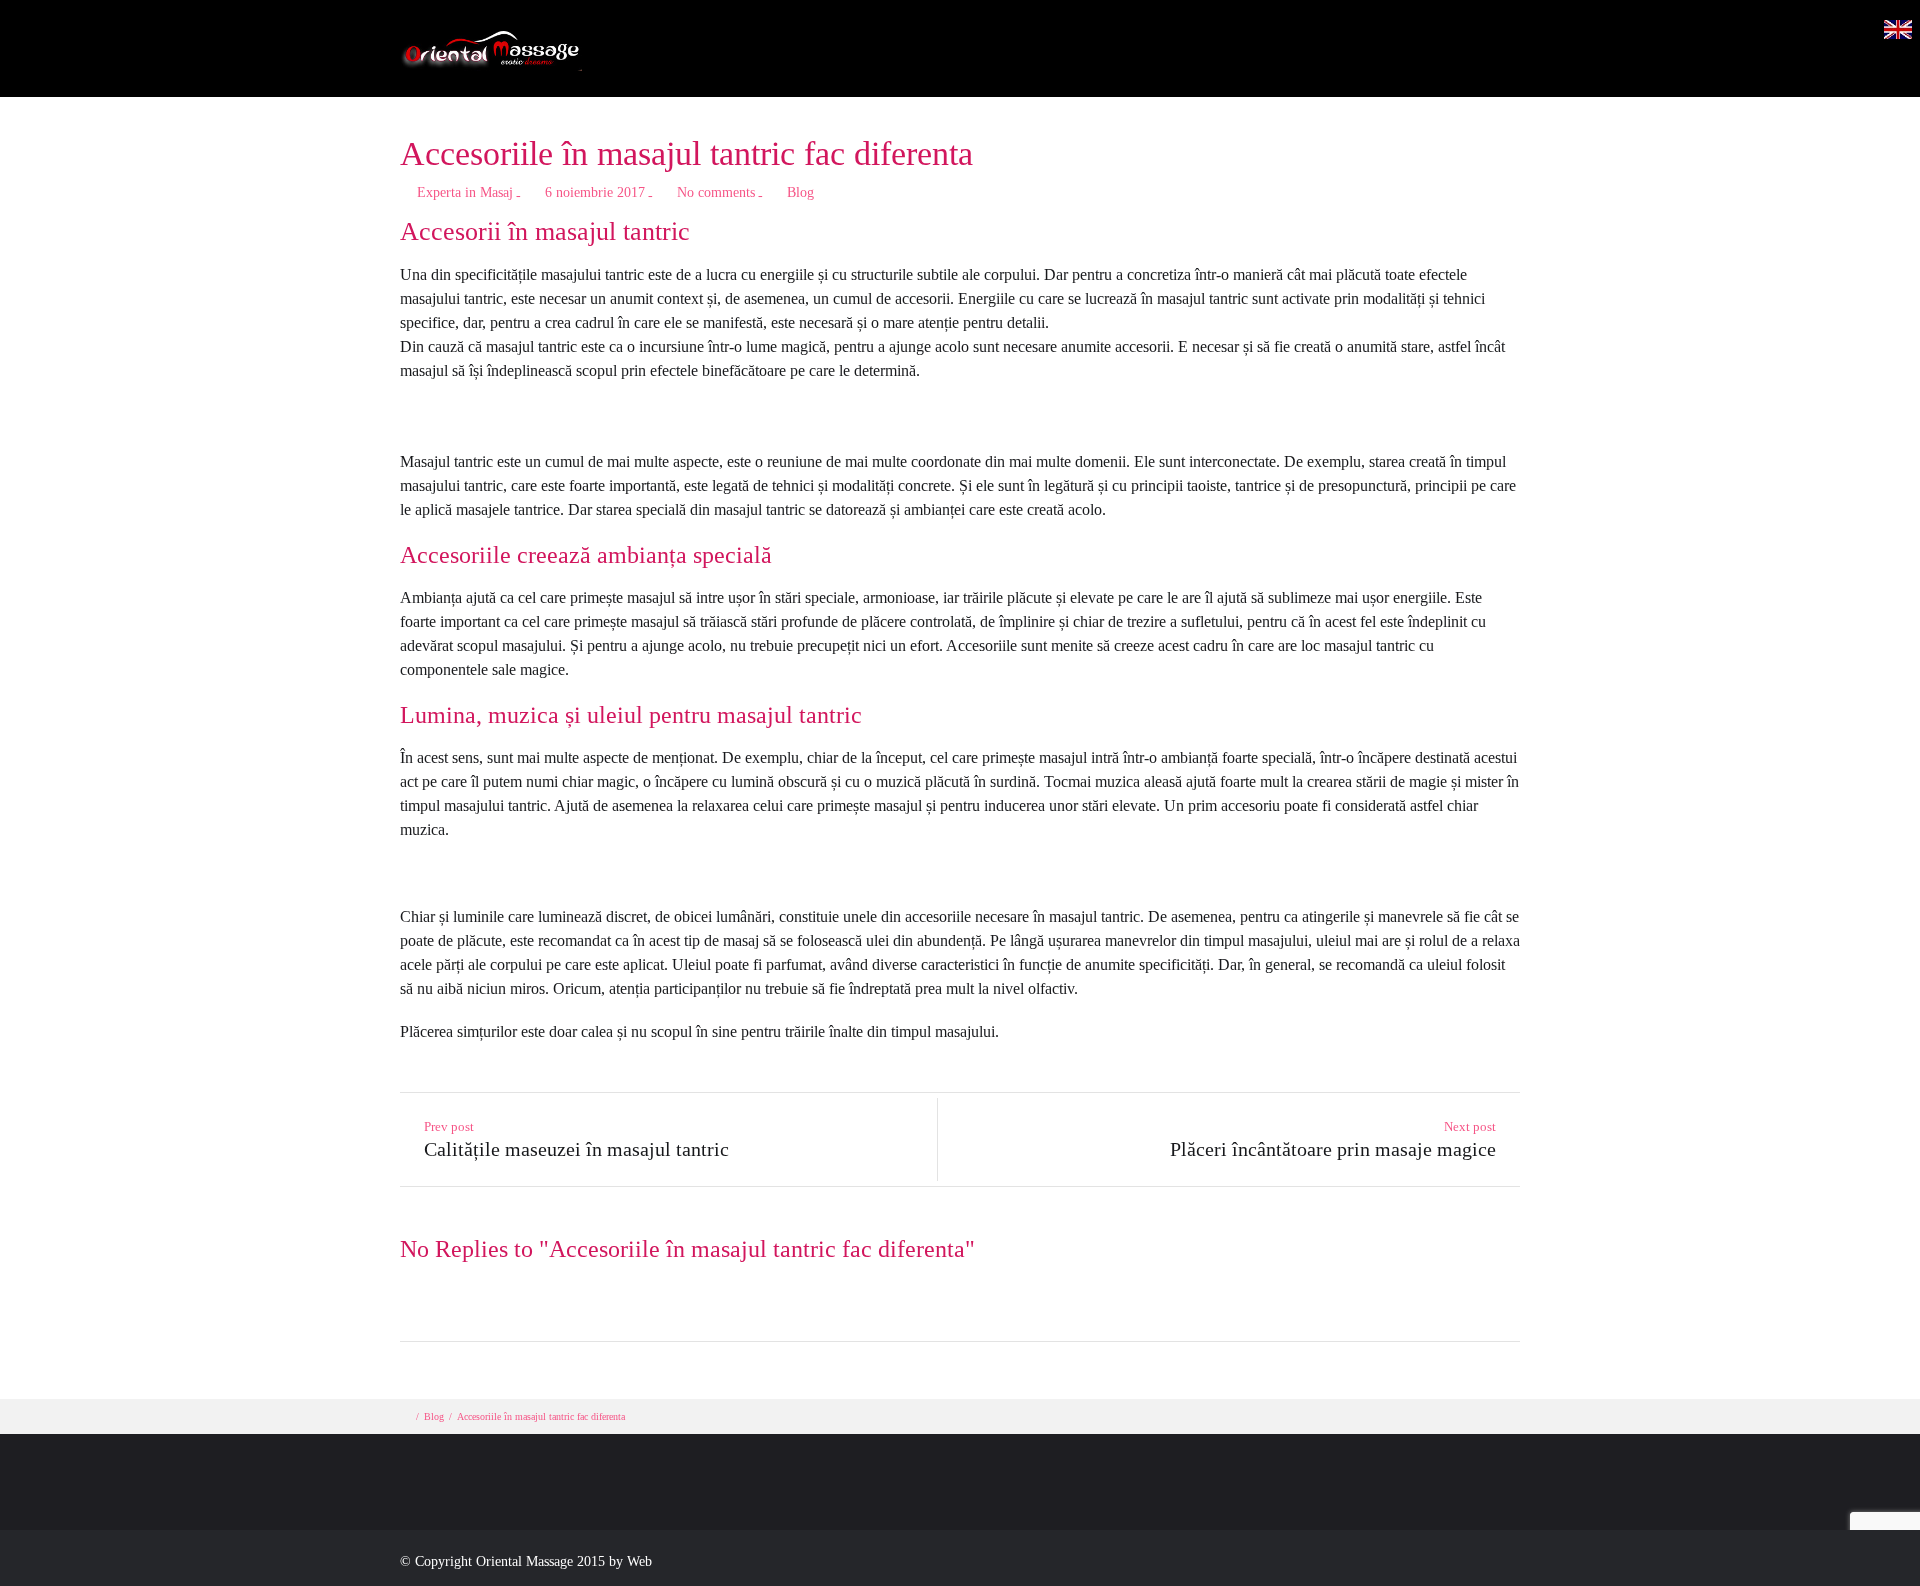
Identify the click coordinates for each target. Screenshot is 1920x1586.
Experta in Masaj (465, 192)
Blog (1333, 65)
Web (639, 1561)
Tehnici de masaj (1077, 65)
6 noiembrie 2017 (595, 192)
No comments (716, 192)
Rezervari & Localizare (1477, 65)
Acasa (951, 65)
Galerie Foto (1226, 65)
